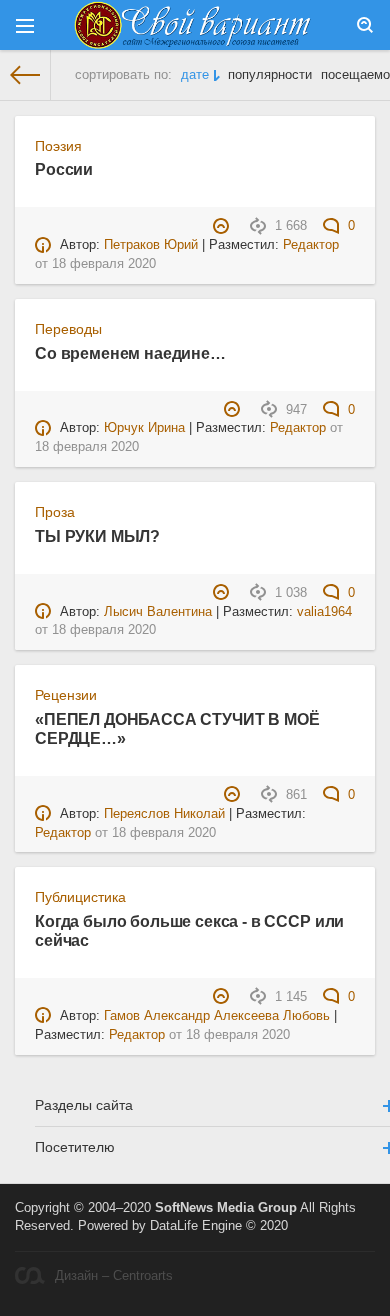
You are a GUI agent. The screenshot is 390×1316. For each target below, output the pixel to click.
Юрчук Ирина (144, 428)
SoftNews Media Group (226, 1208)
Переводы (68, 329)
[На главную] (25, 75)
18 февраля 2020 (104, 264)
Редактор (311, 245)
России (64, 169)
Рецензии (66, 695)
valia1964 (324, 612)
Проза (55, 512)
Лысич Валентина (158, 612)
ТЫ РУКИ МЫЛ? (97, 536)
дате (195, 75)
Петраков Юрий (151, 245)
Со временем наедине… (130, 353)
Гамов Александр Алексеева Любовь (217, 1016)
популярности (270, 75)
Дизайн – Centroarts (114, 1276)
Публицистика (80, 897)
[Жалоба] (223, 226)
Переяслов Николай (164, 814)
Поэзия (58, 146)
